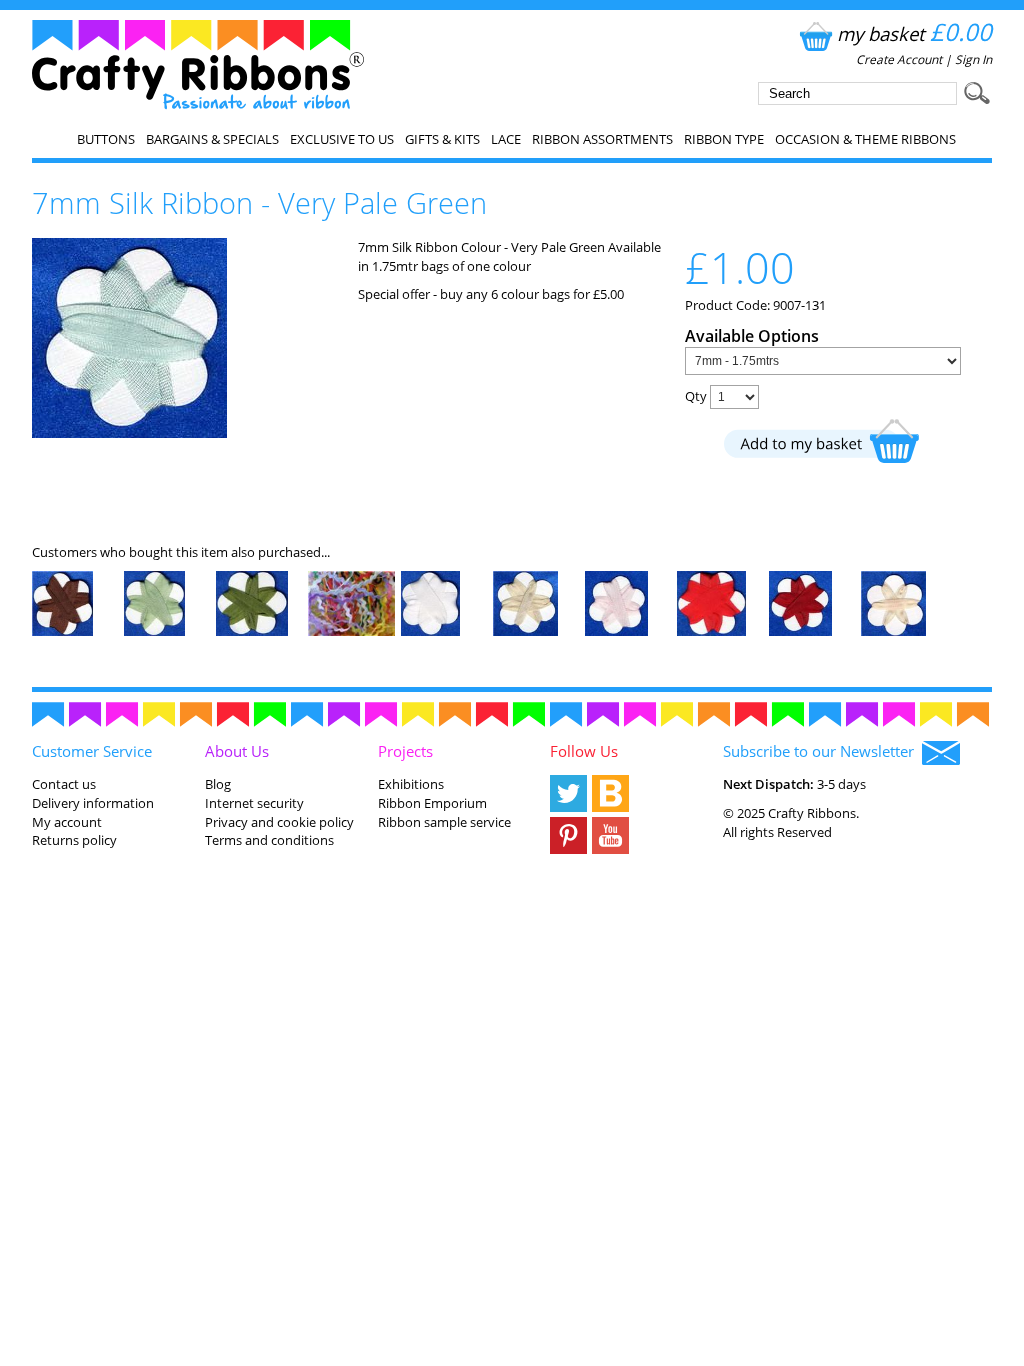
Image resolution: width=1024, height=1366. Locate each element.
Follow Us (584, 751)
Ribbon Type (724, 139)
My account (67, 822)
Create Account (899, 59)
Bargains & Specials (212, 139)
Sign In (973, 59)
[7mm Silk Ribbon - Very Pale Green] (129, 433)
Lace (506, 139)
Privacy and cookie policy (279, 822)
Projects (405, 751)
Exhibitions (411, 784)
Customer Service (92, 751)
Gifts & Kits (442, 139)
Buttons (106, 139)
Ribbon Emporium (432, 803)
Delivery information (93, 803)
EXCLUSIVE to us (342, 139)
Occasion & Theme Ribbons (865, 139)
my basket (914, 33)
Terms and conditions (269, 840)
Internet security (254, 803)
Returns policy (74, 840)
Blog (218, 784)
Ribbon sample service (444, 822)
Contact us (64, 784)
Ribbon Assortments (602, 139)
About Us (237, 751)
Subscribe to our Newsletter (822, 751)
